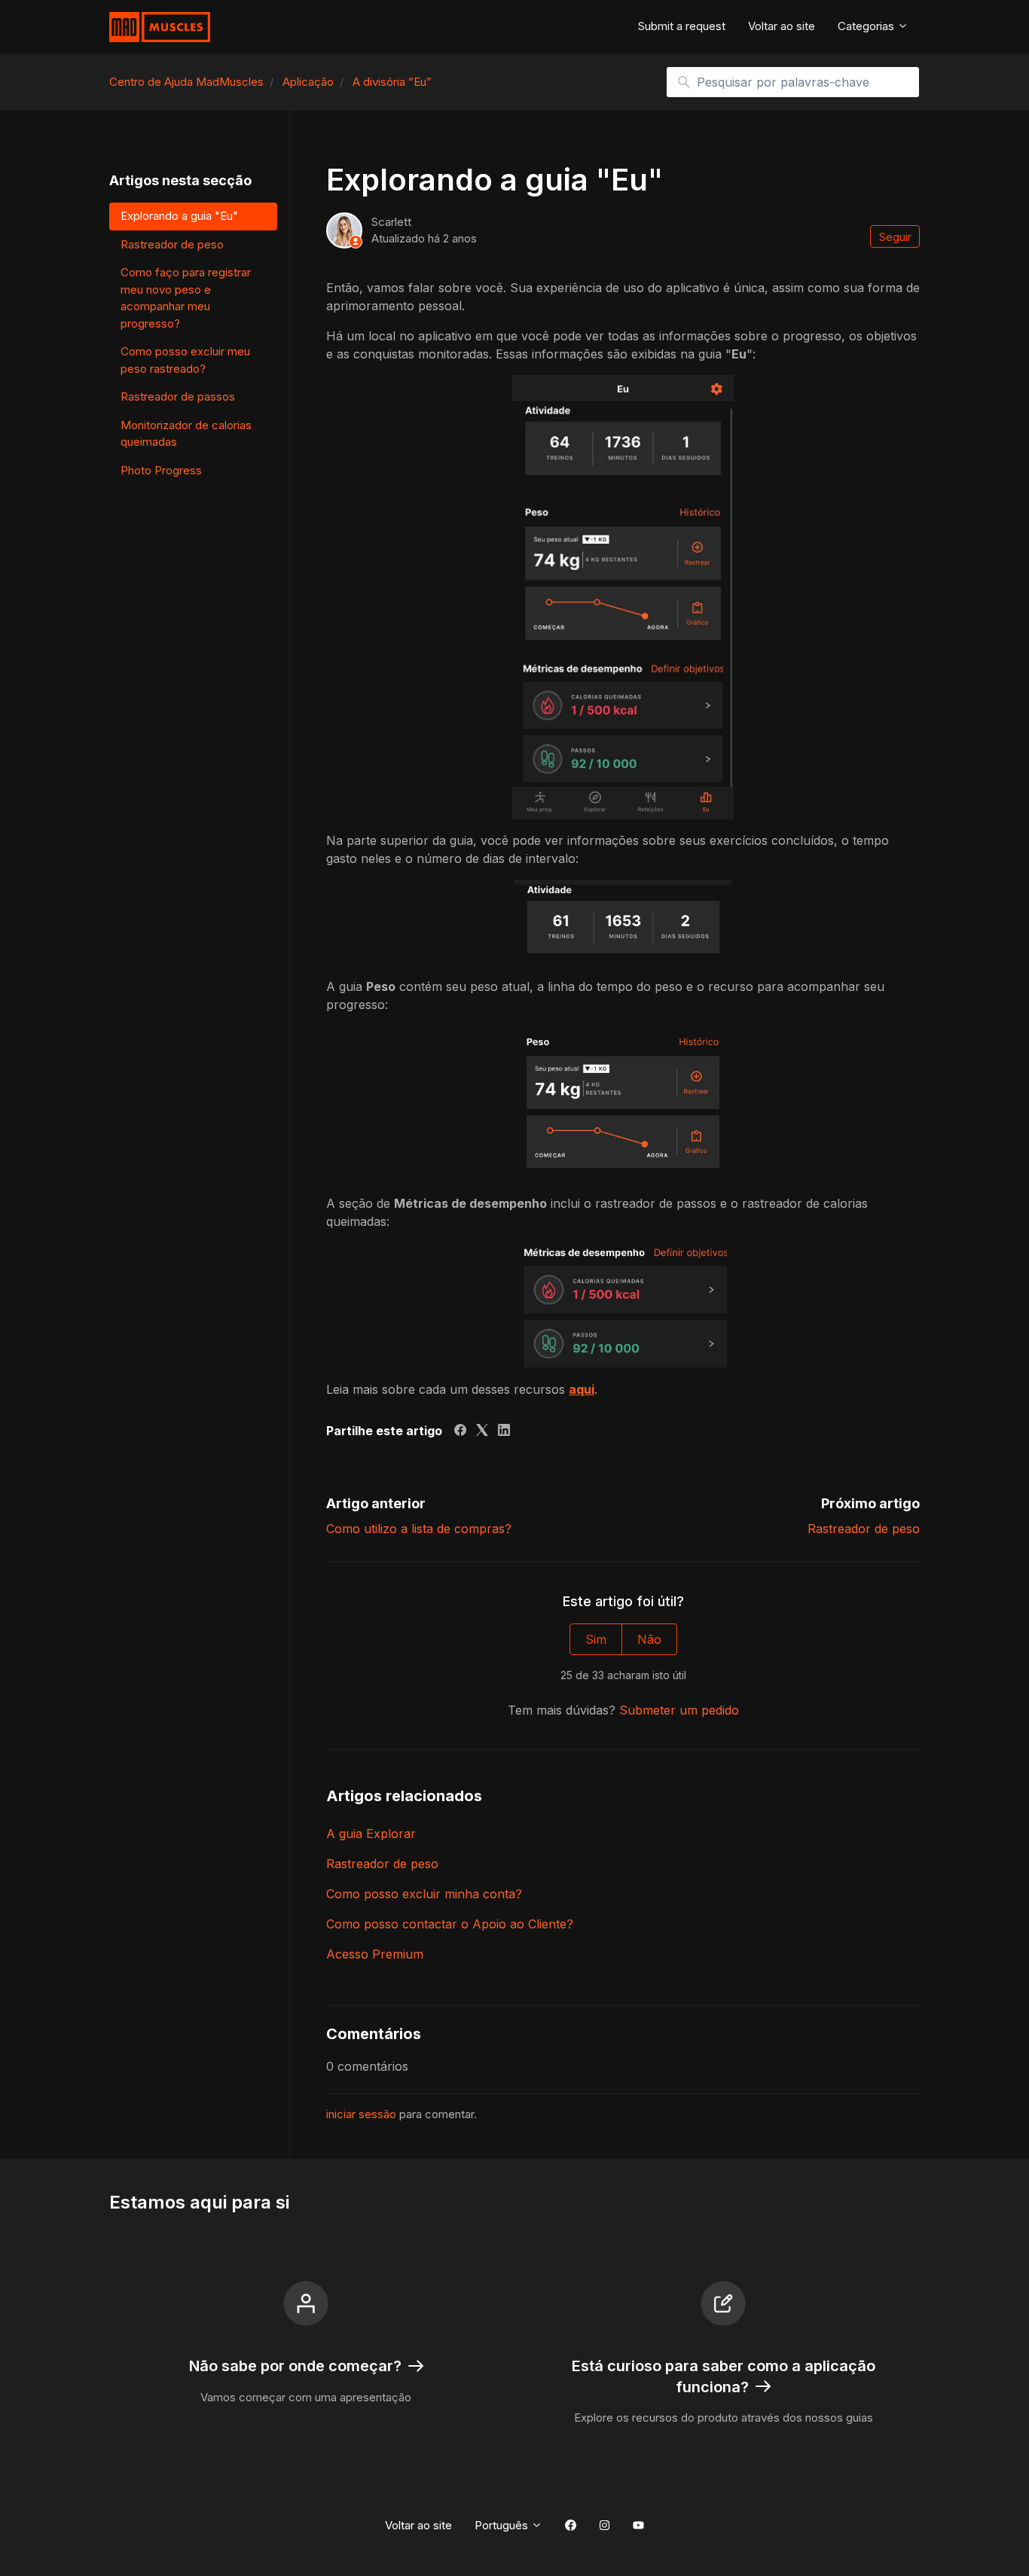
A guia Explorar (371, 1834)
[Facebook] (460, 1431)
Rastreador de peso (864, 1529)
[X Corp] (482, 1431)
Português (503, 2525)
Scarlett (391, 222)
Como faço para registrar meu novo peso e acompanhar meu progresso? (186, 298)
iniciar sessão (361, 2114)
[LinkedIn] (504, 1431)
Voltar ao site (782, 26)
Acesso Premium (375, 1954)
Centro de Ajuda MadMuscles (186, 82)
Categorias (867, 26)
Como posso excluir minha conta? (424, 1894)
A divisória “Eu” (392, 82)
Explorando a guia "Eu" (179, 216)
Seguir (895, 237)
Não (649, 1639)
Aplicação (308, 82)
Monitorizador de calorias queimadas (186, 434)
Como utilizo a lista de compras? (419, 1529)
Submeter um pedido (679, 1710)
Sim (596, 1639)
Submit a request (682, 26)
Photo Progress (161, 470)
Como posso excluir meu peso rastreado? (185, 360)
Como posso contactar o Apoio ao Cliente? (450, 1924)
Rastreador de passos (178, 396)
